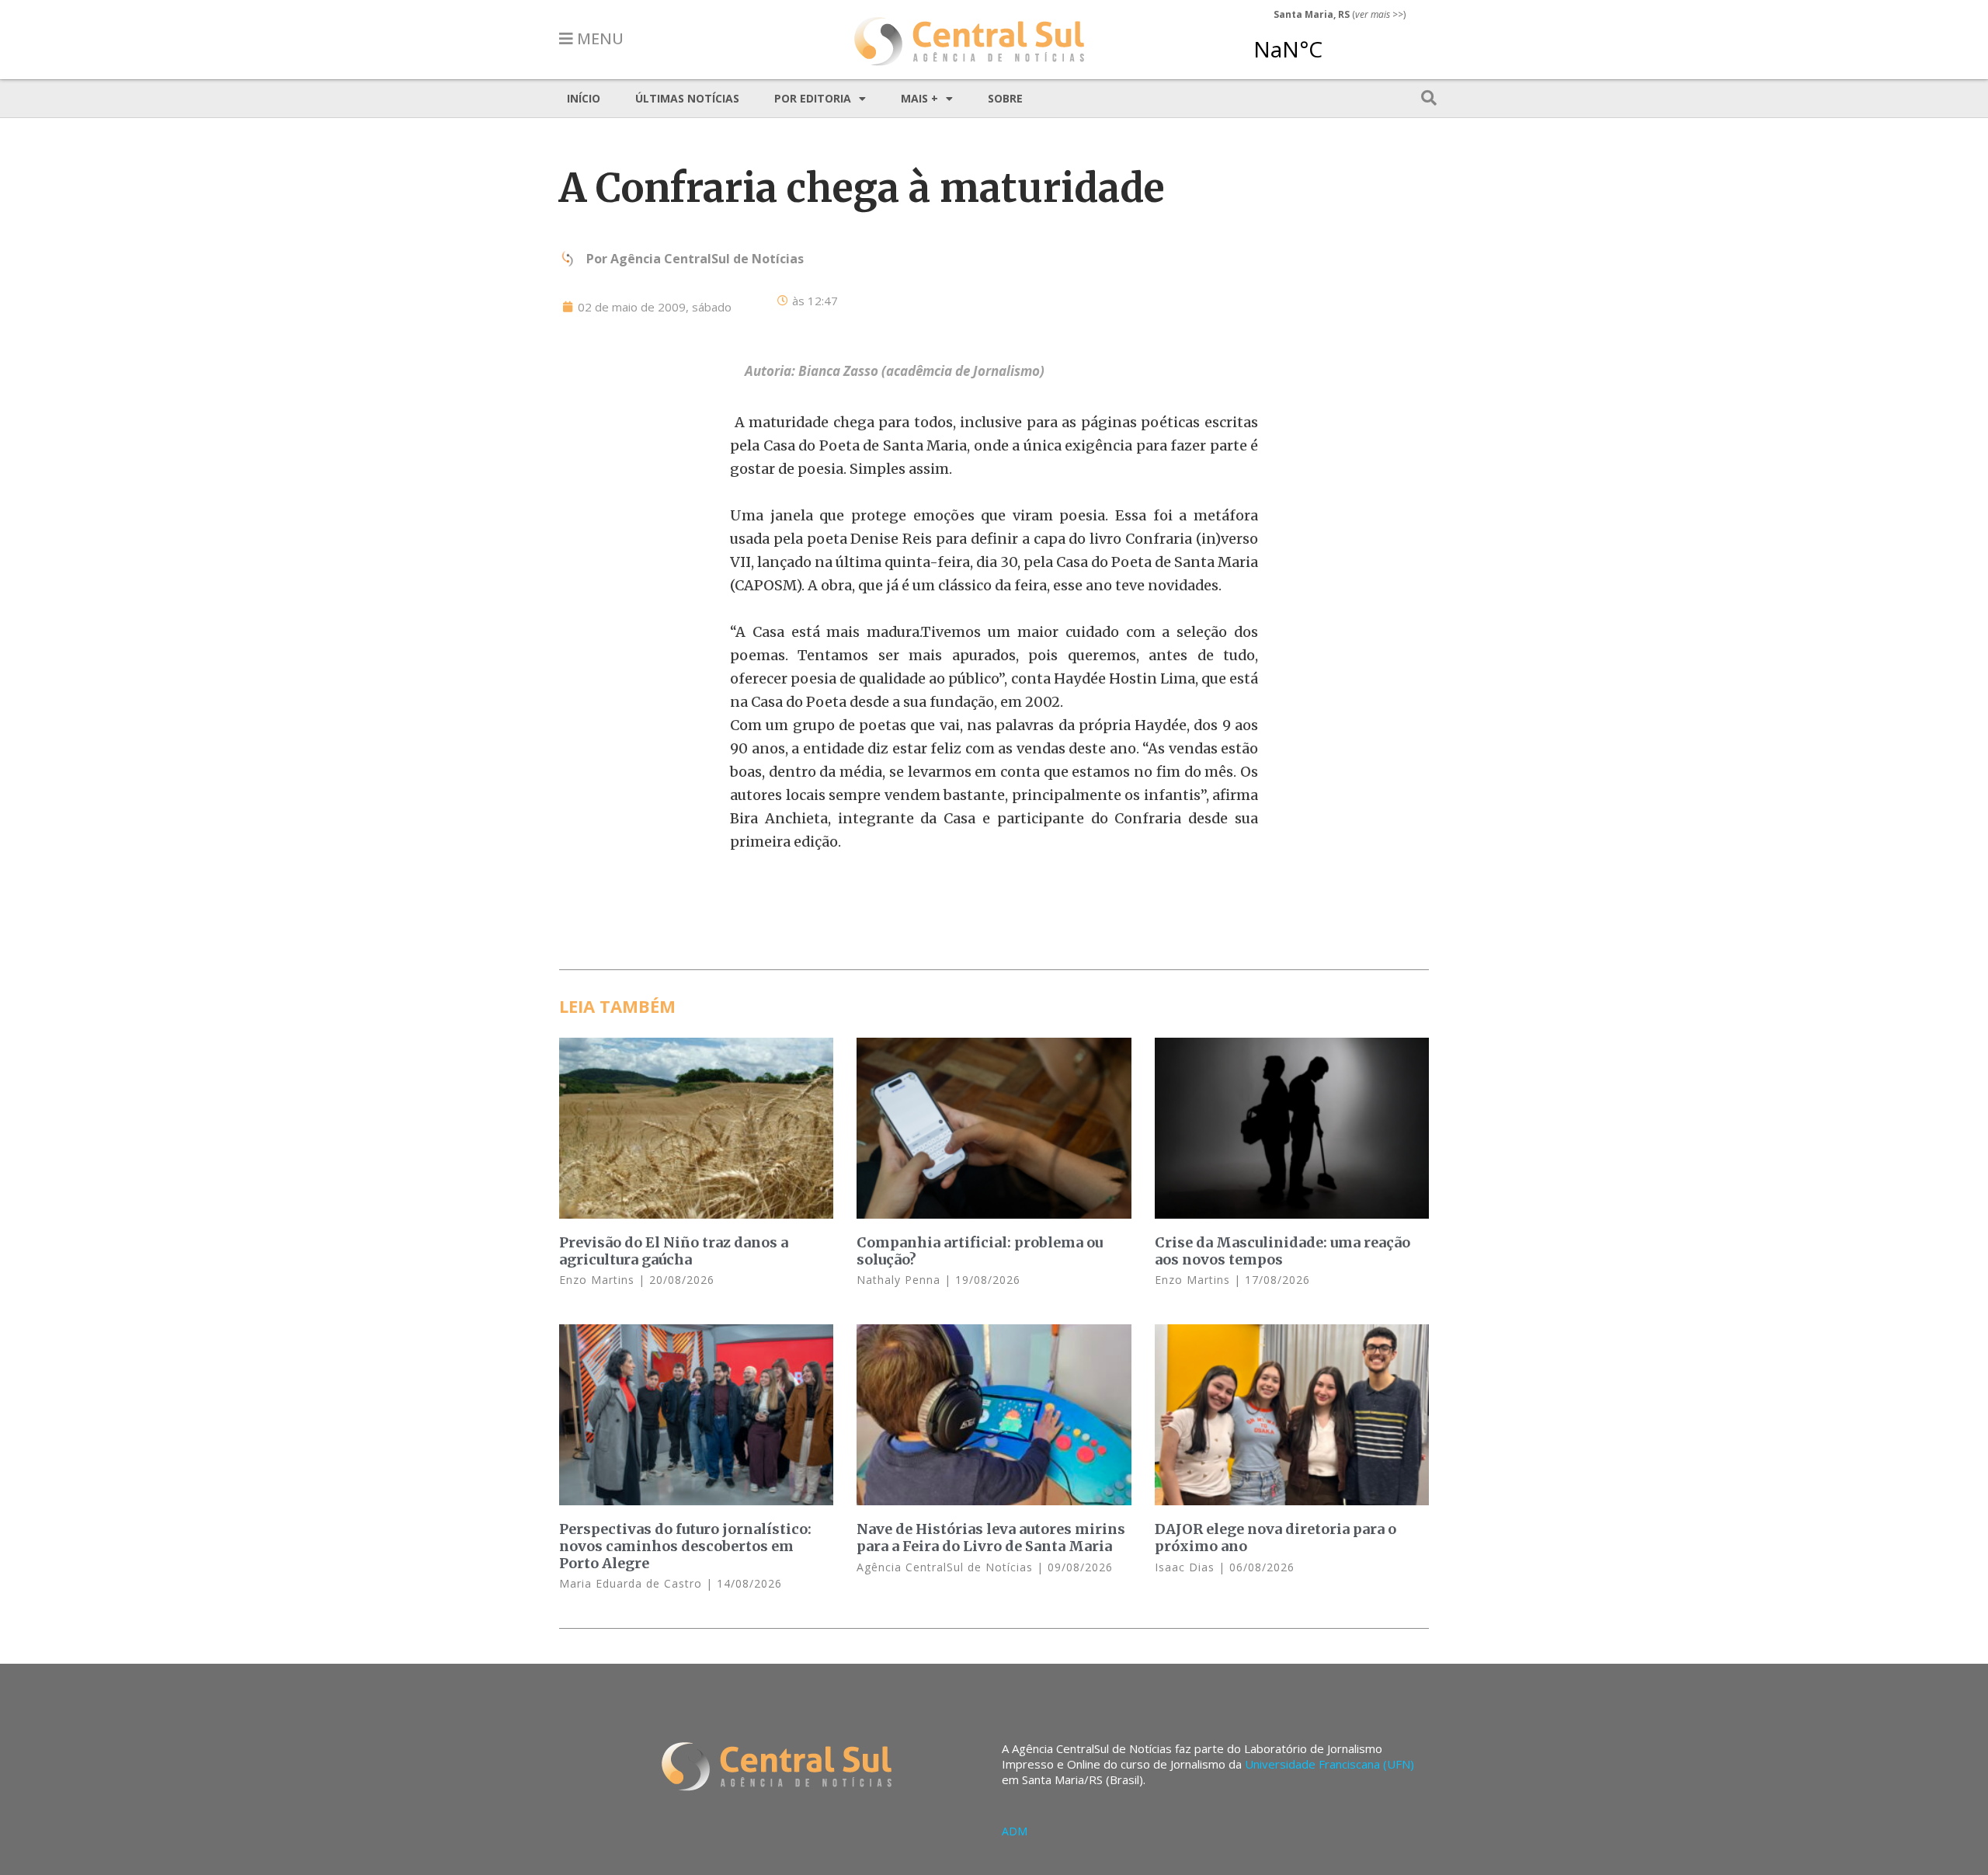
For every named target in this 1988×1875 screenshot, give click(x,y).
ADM (1015, 1831)
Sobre (1005, 98)
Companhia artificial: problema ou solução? (980, 1251)
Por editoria (813, 98)
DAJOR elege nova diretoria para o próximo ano (1276, 1538)
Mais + (919, 98)
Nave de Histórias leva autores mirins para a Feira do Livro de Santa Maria (991, 1538)
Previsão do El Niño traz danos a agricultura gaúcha (674, 1251)
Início (584, 98)
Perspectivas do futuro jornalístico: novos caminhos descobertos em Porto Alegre (685, 1546)
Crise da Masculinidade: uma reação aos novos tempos (1282, 1251)
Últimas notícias (687, 98)
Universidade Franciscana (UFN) (1329, 1764)
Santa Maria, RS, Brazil (1333, 42)
